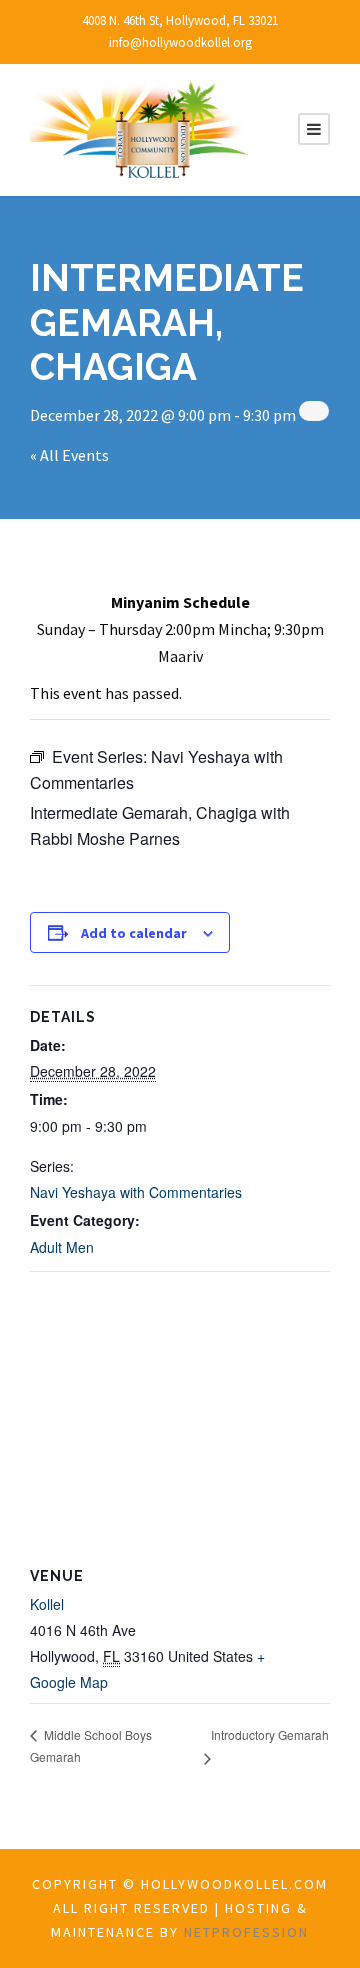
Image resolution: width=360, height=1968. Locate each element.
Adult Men (62, 1247)
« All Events (69, 455)
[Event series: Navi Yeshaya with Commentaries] (314, 411)
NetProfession (246, 1932)
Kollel (47, 1604)
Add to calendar (134, 933)
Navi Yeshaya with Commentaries (136, 1192)
